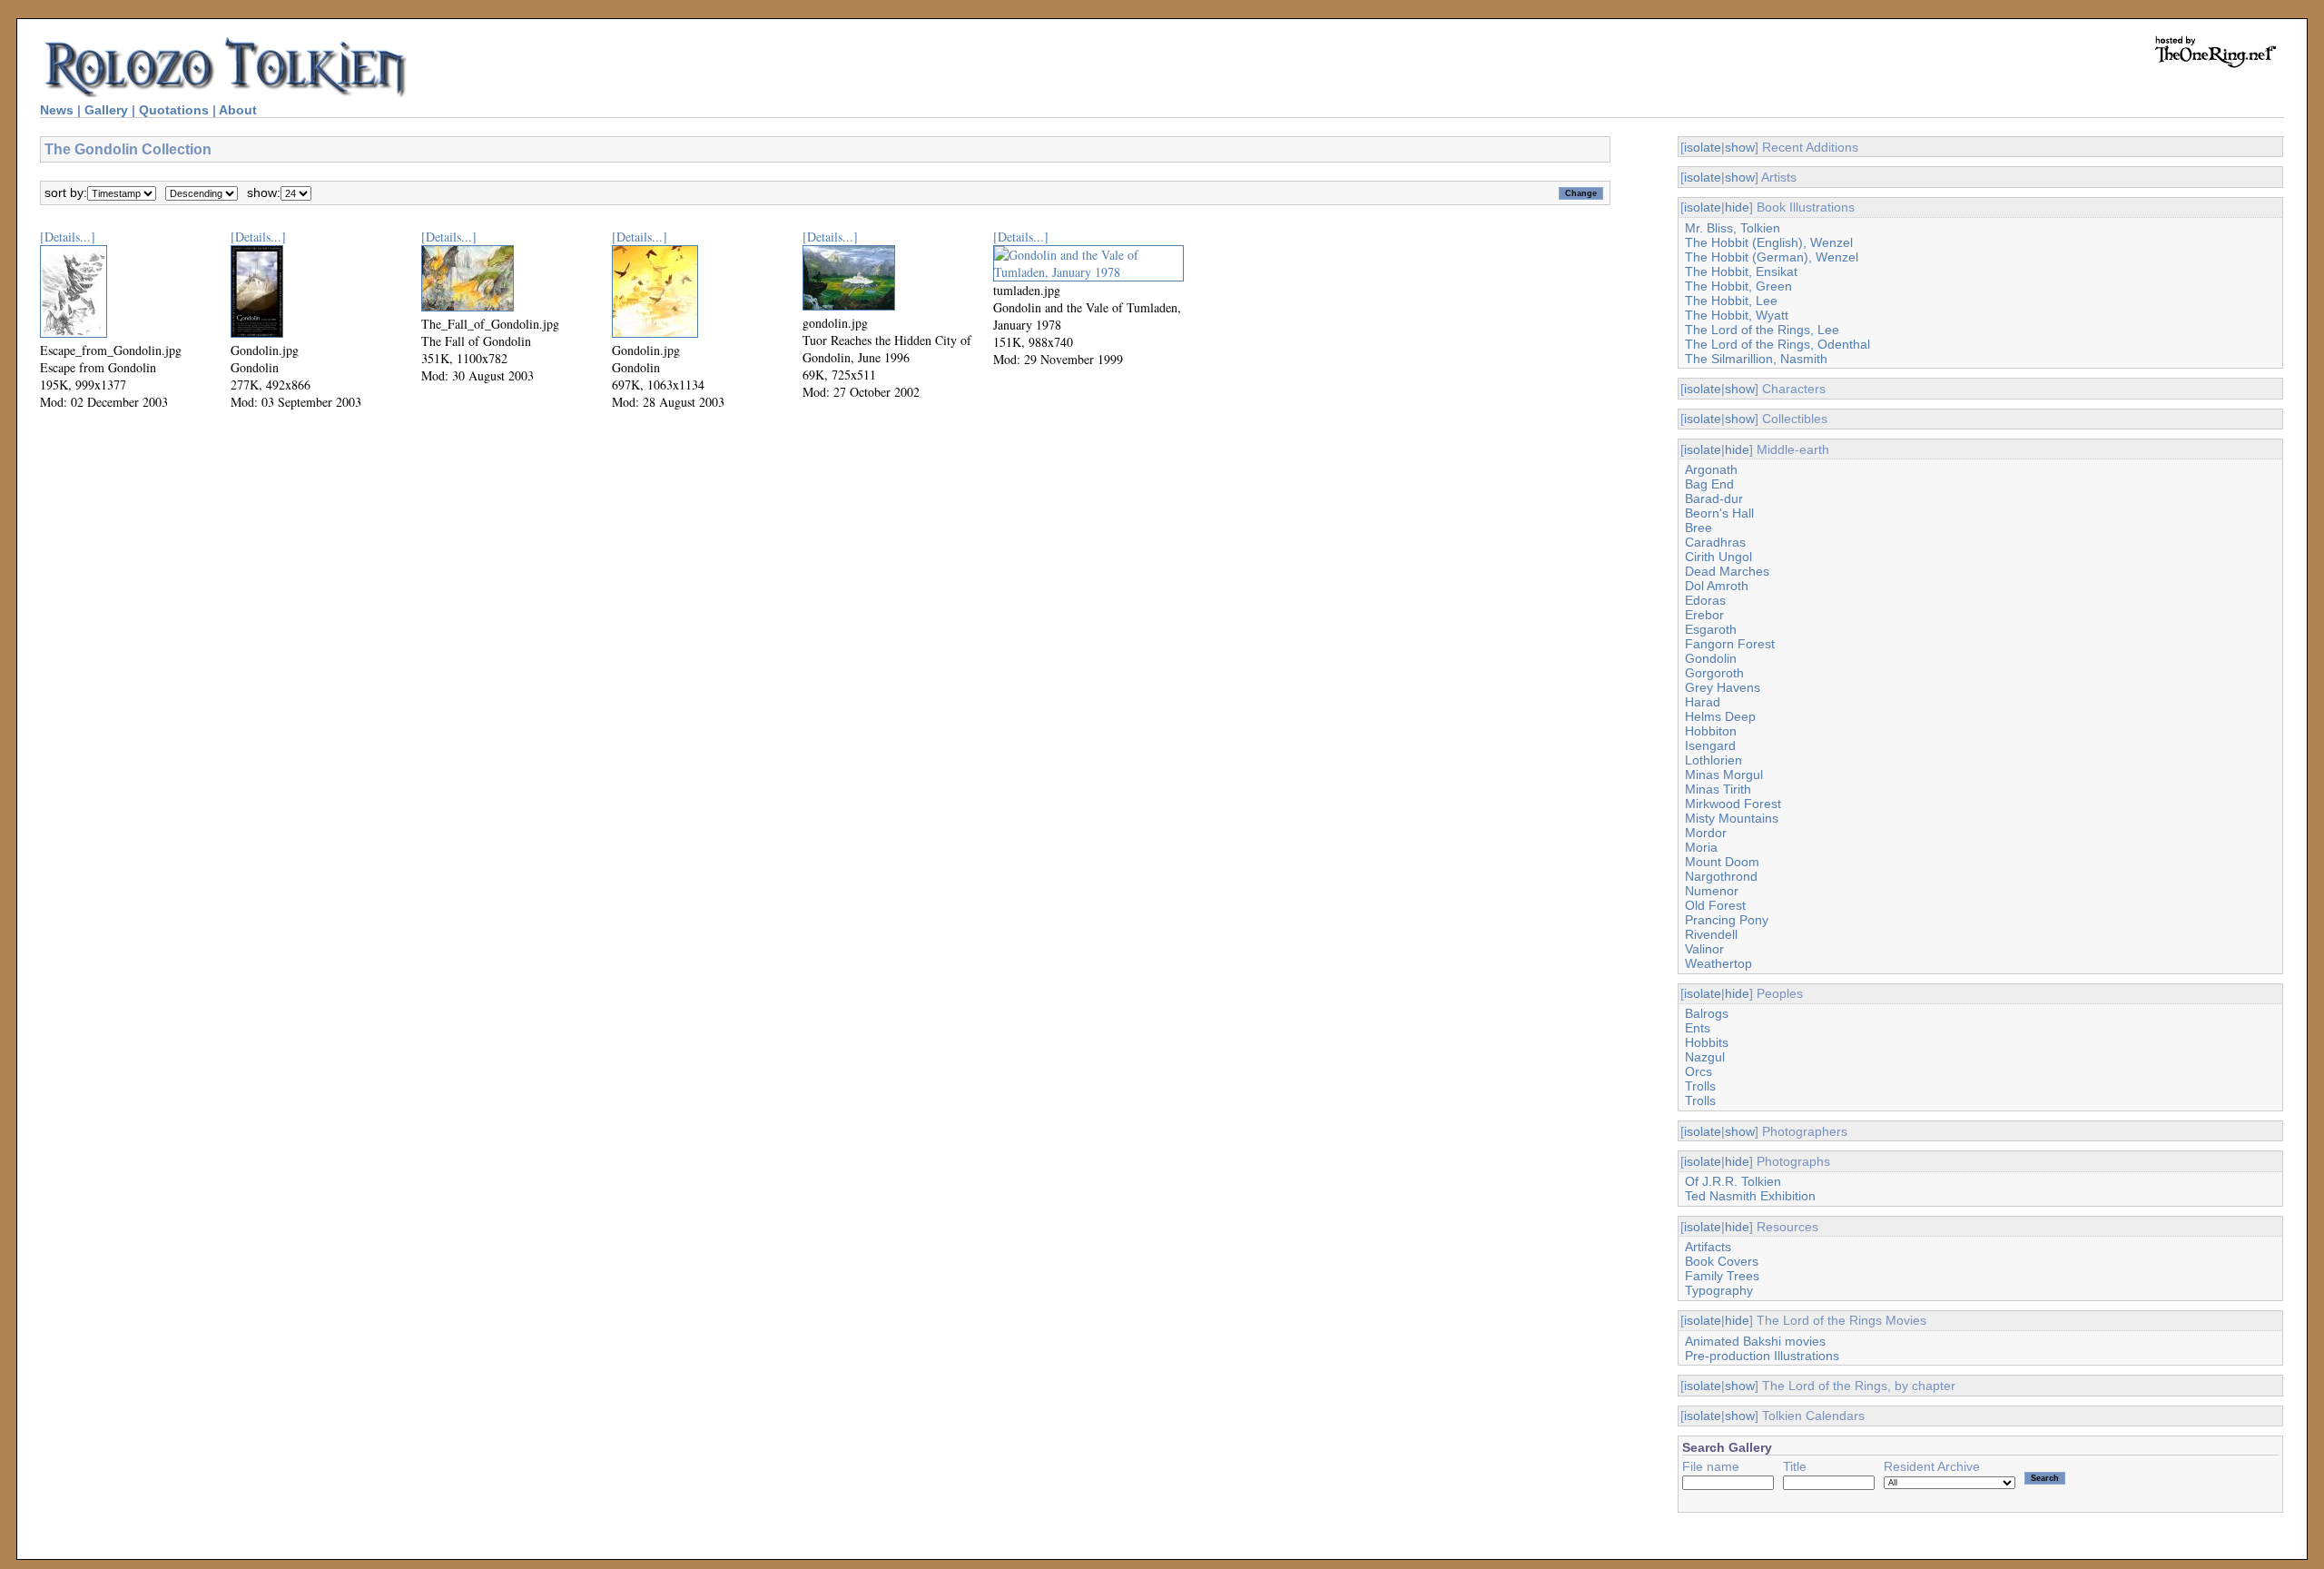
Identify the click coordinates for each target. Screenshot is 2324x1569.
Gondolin (1711, 658)
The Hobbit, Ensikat (1741, 271)
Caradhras (1715, 542)
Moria (1701, 847)
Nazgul (1705, 1057)
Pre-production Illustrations (1762, 1356)
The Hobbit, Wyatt (1737, 315)
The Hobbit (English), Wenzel (1769, 242)
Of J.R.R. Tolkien (1733, 1181)
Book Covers (1722, 1261)
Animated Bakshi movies (1755, 1341)
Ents (1698, 1028)
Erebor (1704, 615)
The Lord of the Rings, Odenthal (1777, 344)
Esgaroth (1711, 629)
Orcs (1699, 1071)
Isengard (1710, 745)
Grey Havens (1723, 687)
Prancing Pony (1727, 920)
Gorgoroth (1714, 673)
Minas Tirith (1718, 789)
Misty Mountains (1732, 818)
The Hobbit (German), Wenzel (1772, 257)
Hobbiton (1711, 731)
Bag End (1709, 484)
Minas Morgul (1724, 775)
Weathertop (1718, 963)
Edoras (1705, 600)
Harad (1703, 702)
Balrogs (1707, 1013)
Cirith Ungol (1718, 557)
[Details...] (68, 237)
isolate (1703, 147)
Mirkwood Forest (1733, 804)
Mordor (1706, 833)
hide (1737, 207)
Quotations (174, 110)
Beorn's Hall (1719, 513)
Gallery (106, 110)
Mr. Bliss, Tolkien (1733, 228)
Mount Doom (1722, 862)
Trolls (1700, 1086)
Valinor (1704, 949)
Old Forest (1715, 905)
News (57, 110)
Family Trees (1722, 1276)
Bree (1699, 528)
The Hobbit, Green (1738, 286)
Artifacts (1708, 1247)
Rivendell (1711, 934)
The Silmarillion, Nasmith (1756, 359)
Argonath (1711, 469)
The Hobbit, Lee (1731, 301)
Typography (1719, 1290)
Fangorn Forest (1730, 644)
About (238, 110)
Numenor (1712, 891)
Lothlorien (1713, 760)
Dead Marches (1727, 571)
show (1740, 147)
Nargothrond (1721, 876)
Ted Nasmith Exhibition (1750, 1196)
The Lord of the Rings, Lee (1762, 330)
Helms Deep (1720, 716)
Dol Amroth (1717, 586)
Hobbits (1707, 1042)
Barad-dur (1714, 498)
